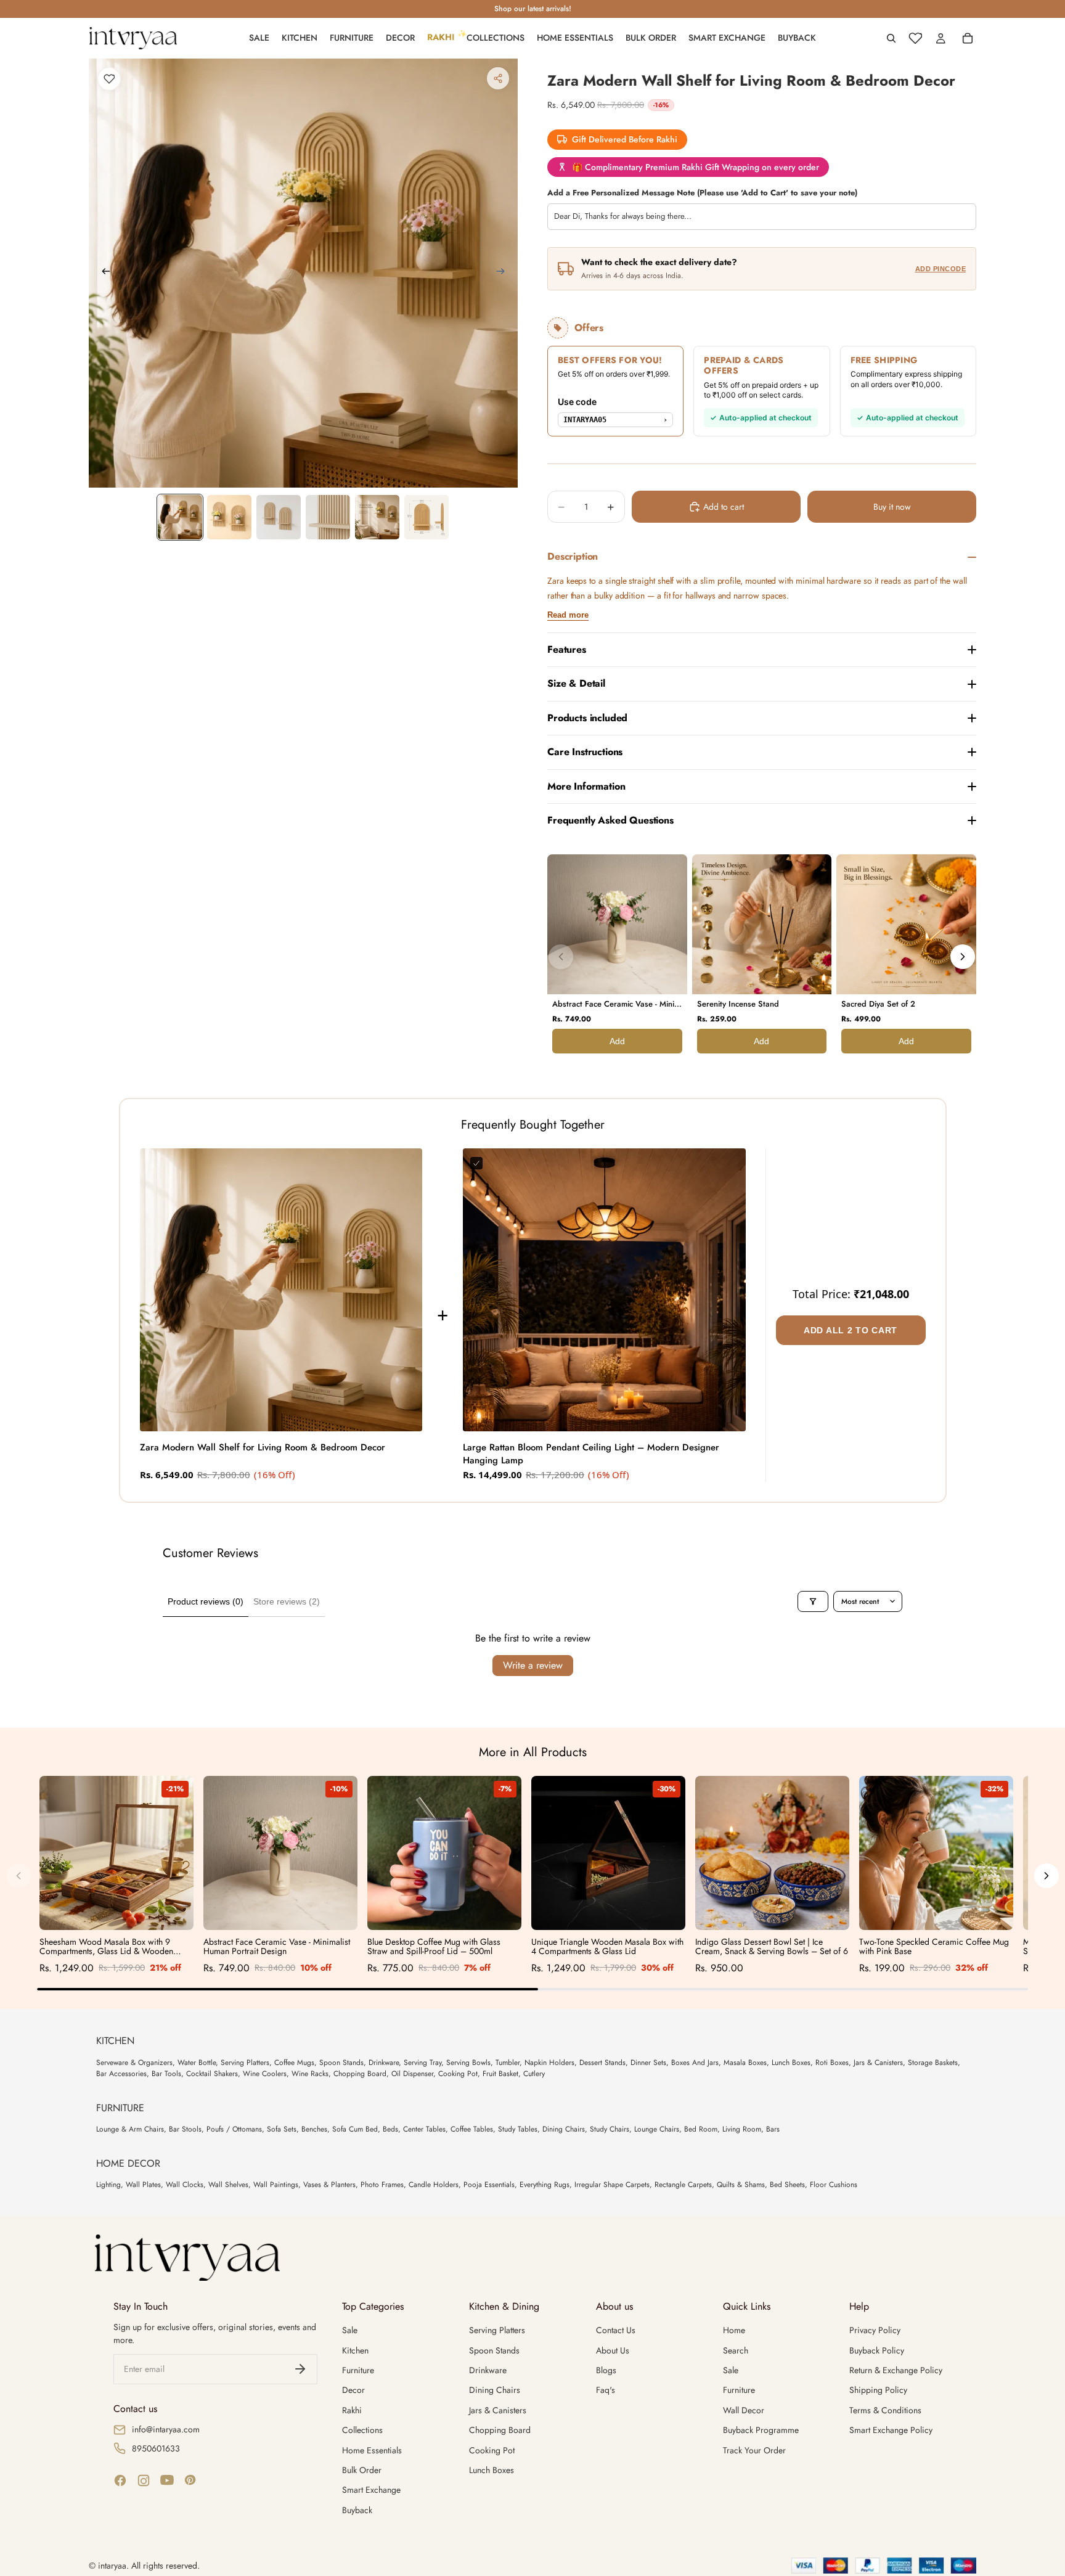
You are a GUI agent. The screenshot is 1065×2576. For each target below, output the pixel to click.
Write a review (533, 1665)
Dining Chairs (564, 2129)
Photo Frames (382, 2185)
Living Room (742, 2129)
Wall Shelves (228, 2185)
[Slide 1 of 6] (180, 517)
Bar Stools (185, 2129)
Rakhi (352, 2410)
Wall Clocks (185, 2185)
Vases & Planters (329, 2185)
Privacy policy (875, 2330)
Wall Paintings (276, 2185)
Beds (390, 2129)
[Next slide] (504, 273)
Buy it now (892, 507)
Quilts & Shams (741, 2185)
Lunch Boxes (791, 2063)
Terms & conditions (885, 2410)
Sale (350, 2330)
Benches (314, 2129)
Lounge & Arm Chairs (130, 2129)
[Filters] (813, 1601)
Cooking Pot (458, 2074)
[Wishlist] (915, 38)
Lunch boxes (492, 2470)
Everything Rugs (545, 2185)
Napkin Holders (549, 2063)
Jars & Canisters (878, 2063)
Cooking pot (492, 2450)
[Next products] (963, 957)
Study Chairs (610, 2129)
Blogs (606, 2370)
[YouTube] (167, 2480)
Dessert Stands (602, 2063)
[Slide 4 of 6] (328, 517)
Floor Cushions (834, 2185)
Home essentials (372, 2450)
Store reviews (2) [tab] (287, 1601)
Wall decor (744, 2410)
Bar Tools (166, 2074)
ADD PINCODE (941, 269)
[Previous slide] (102, 273)
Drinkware (384, 2063)
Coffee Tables (472, 2129)
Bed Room (701, 2129)
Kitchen (355, 2350)
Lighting (108, 2185)
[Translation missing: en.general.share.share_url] (498, 78)
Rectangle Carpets (683, 2185)
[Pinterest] (190, 2480)
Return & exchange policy (896, 2370)
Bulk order (362, 2470)
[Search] (891, 38)
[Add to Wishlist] (109, 79)
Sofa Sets (282, 2129)
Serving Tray (422, 2063)
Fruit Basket (500, 2074)
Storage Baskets (933, 2063)
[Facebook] (120, 2480)
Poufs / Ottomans (234, 2129)
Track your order (754, 2450)
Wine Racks (310, 2074)
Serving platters (497, 2330)
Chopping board (500, 2430)
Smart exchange (371, 2490)
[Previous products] (561, 957)
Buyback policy (877, 2350)
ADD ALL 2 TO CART (851, 1330)
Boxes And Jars (695, 2063)
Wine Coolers (265, 2074)
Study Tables (518, 2129)
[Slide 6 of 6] (426, 517)
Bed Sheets (787, 2185)
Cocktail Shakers (212, 2074)
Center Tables (424, 2129)
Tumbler (508, 2063)
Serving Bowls (468, 2063)
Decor (353, 2390)
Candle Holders (434, 2185)
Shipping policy (878, 2390)
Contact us (616, 2330)
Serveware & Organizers (134, 2063)
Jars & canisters (498, 2410)
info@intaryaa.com (166, 2429)
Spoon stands (494, 2350)
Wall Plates (143, 2185)
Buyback (357, 2510)
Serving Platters (245, 2063)
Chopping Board (360, 2074)
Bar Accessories (121, 2074)
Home (734, 2330)
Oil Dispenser (412, 2074)
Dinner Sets (648, 2063)
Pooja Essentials (489, 2185)
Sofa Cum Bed (355, 2129)
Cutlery (534, 2074)
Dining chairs (495, 2390)
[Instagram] (144, 2480)
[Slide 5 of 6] (377, 517)
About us (613, 2350)
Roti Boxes (832, 2063)
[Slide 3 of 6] (279, 517)
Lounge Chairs (657, 2129)
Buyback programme (761, 2430)
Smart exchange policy (891, 2430)
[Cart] (968, 38)
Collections (362, 2430)
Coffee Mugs (294, 2063)
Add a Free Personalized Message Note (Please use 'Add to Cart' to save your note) (702, 193)
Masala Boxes (745, 2063)
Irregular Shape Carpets (612, 2185)
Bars (773, 2129)
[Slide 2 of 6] (229, 517)
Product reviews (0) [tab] (206, 1601)
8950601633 (156, 2448)
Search (736, 2350)
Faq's (606, 2390)
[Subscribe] (300, 2369)
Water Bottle (197, 2063)
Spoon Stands (341, 2063)
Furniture (358, 2370)
